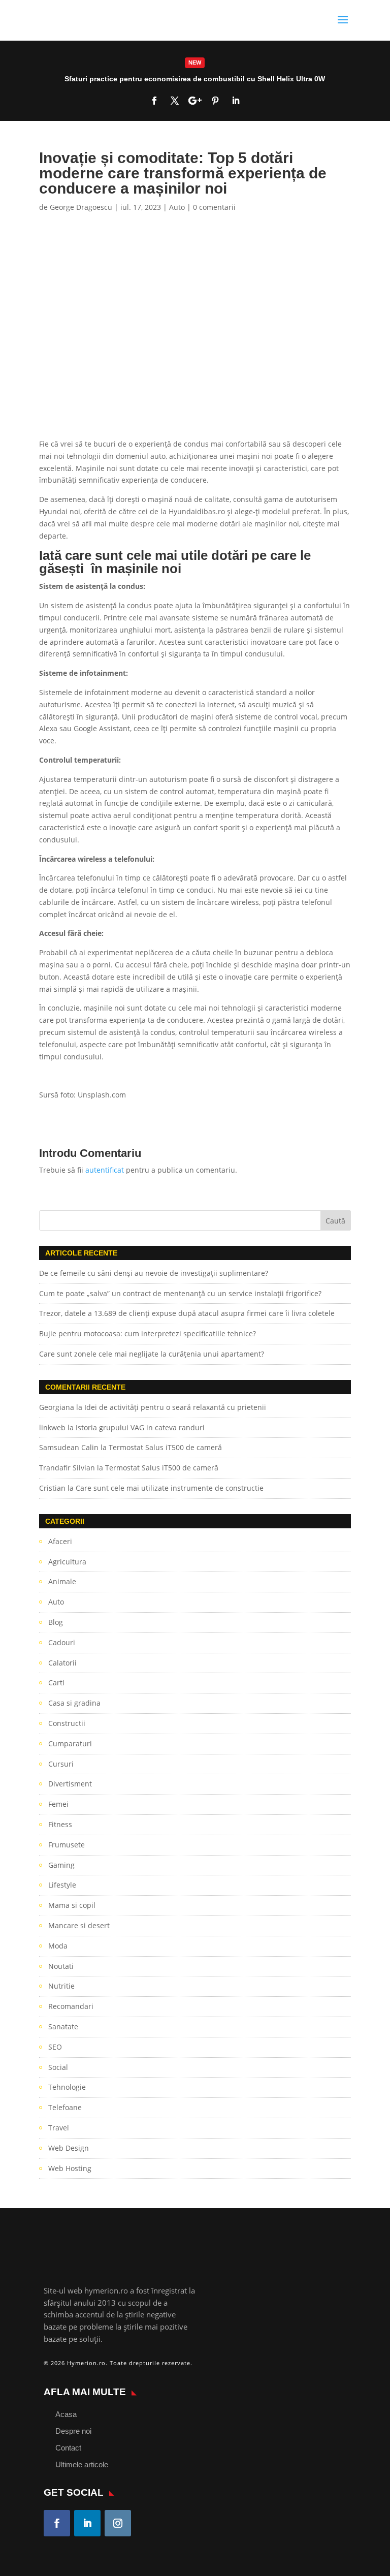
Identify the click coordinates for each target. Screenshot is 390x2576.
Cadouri (62, 1642)
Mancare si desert (79, 1925)
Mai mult (195, 81)
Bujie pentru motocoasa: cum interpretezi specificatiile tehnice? (148, 1333)
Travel (59, 2128)
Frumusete (67, 1845)
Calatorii (62, 1663)
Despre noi (73, 2431)
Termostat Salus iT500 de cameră (165, 1447)
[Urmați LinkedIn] (236, 101)
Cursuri (61, 1764)
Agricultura (67, 1562)
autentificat (105, 1170)
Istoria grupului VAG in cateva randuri (140, 1427)
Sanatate (63, 2027)
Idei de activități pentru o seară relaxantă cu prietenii (175, 1407)
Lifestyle (62, 1885)
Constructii (67, 1723)
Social (58, 2067)
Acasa (66, 2414)
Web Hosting (70, 2168)
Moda (58, 1946)
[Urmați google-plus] (195, 101)
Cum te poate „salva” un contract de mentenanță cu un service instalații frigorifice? (181, 1293)
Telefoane (65, 2107)
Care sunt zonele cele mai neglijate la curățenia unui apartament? (152, 1354)
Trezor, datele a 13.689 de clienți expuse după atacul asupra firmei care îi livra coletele (187, 1313)
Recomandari (71, 2006)
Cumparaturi (70, 1743)
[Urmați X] (175, 101)
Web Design (69, 2148)
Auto (177, 207)
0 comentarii (214, 207)
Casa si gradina (74, 1703)
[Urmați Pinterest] (215, 101)
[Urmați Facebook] (154, 101)
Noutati (61, 1966)
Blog (56, 1622)
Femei (58, 1804)
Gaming (61, 1865)
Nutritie (61, 1986)
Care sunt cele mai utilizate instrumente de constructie (170, 1488)
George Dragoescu (81, 207)
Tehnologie (67, 2087)
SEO (55, 2047)
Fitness (60, 1824)
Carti (56, 1683)
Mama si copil (72, 1905)
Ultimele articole (82, 2464)
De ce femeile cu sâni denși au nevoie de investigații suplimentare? (154, 1273)
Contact (68, 2448)
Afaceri (60, 1541)
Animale (62, 1581)
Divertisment (70, 1784)
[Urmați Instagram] (118, 2523)
